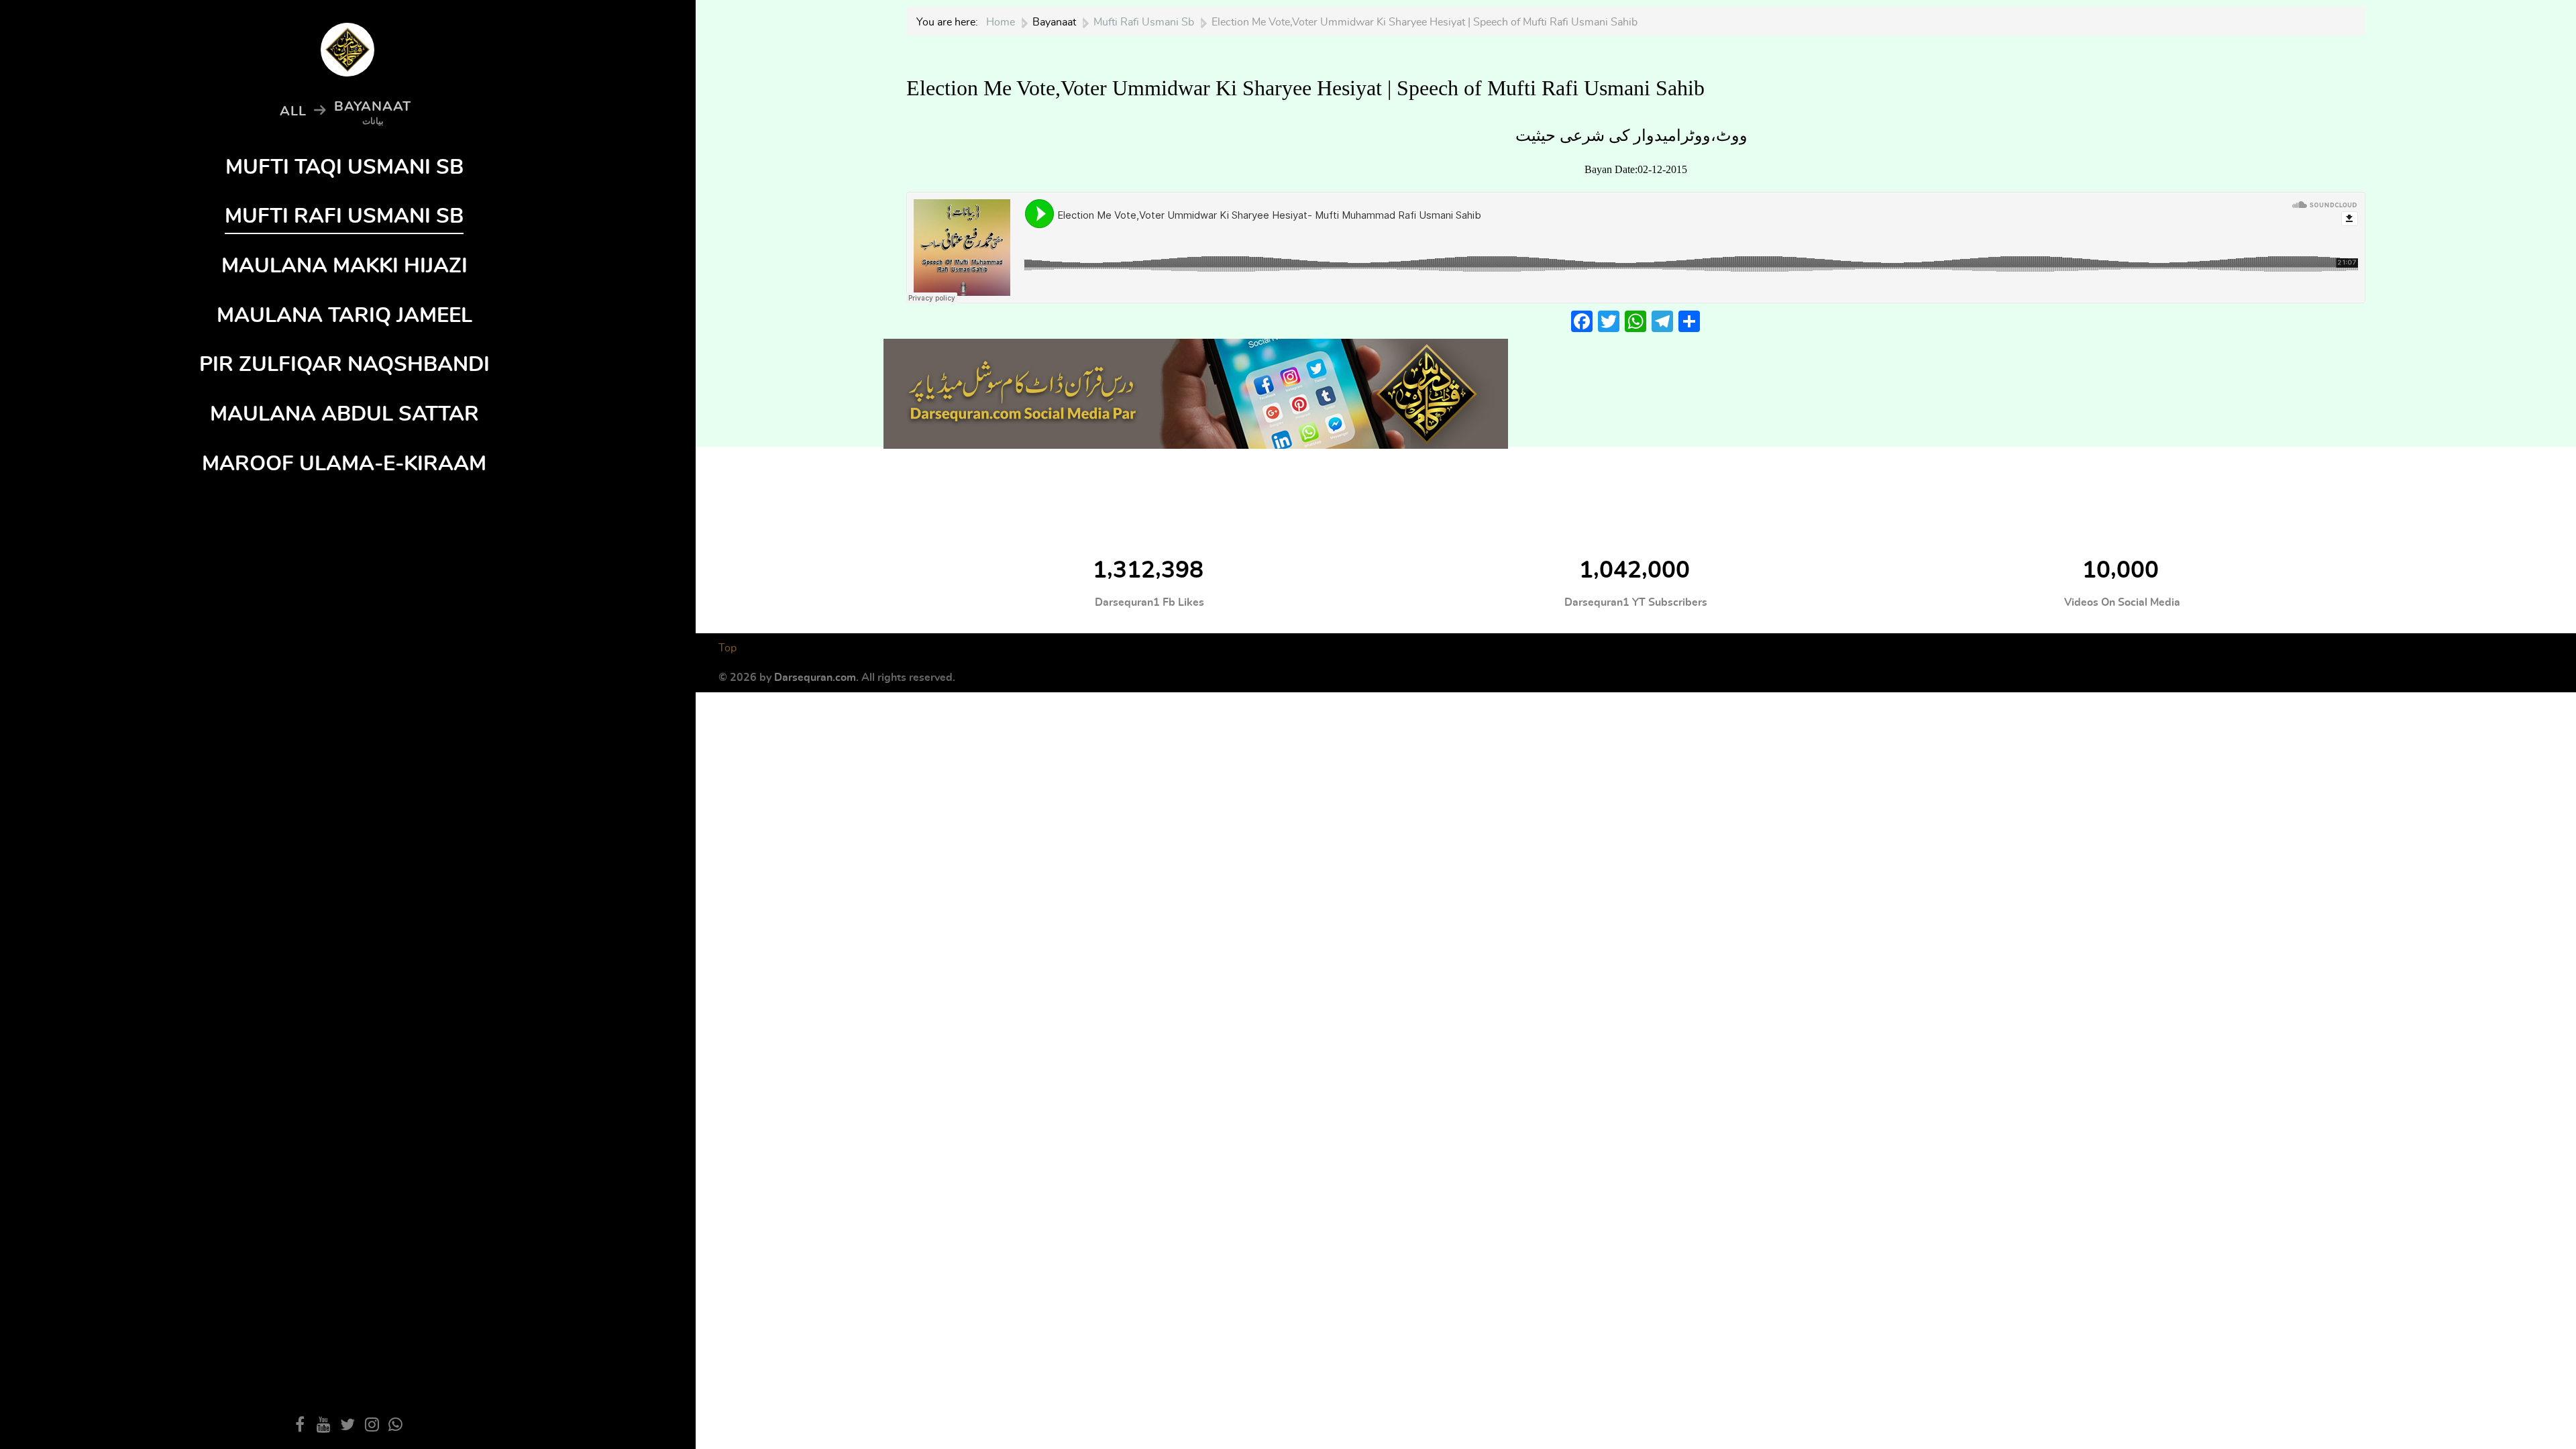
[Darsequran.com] (1196, 390)
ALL (293, 111)
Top (728, 648)
